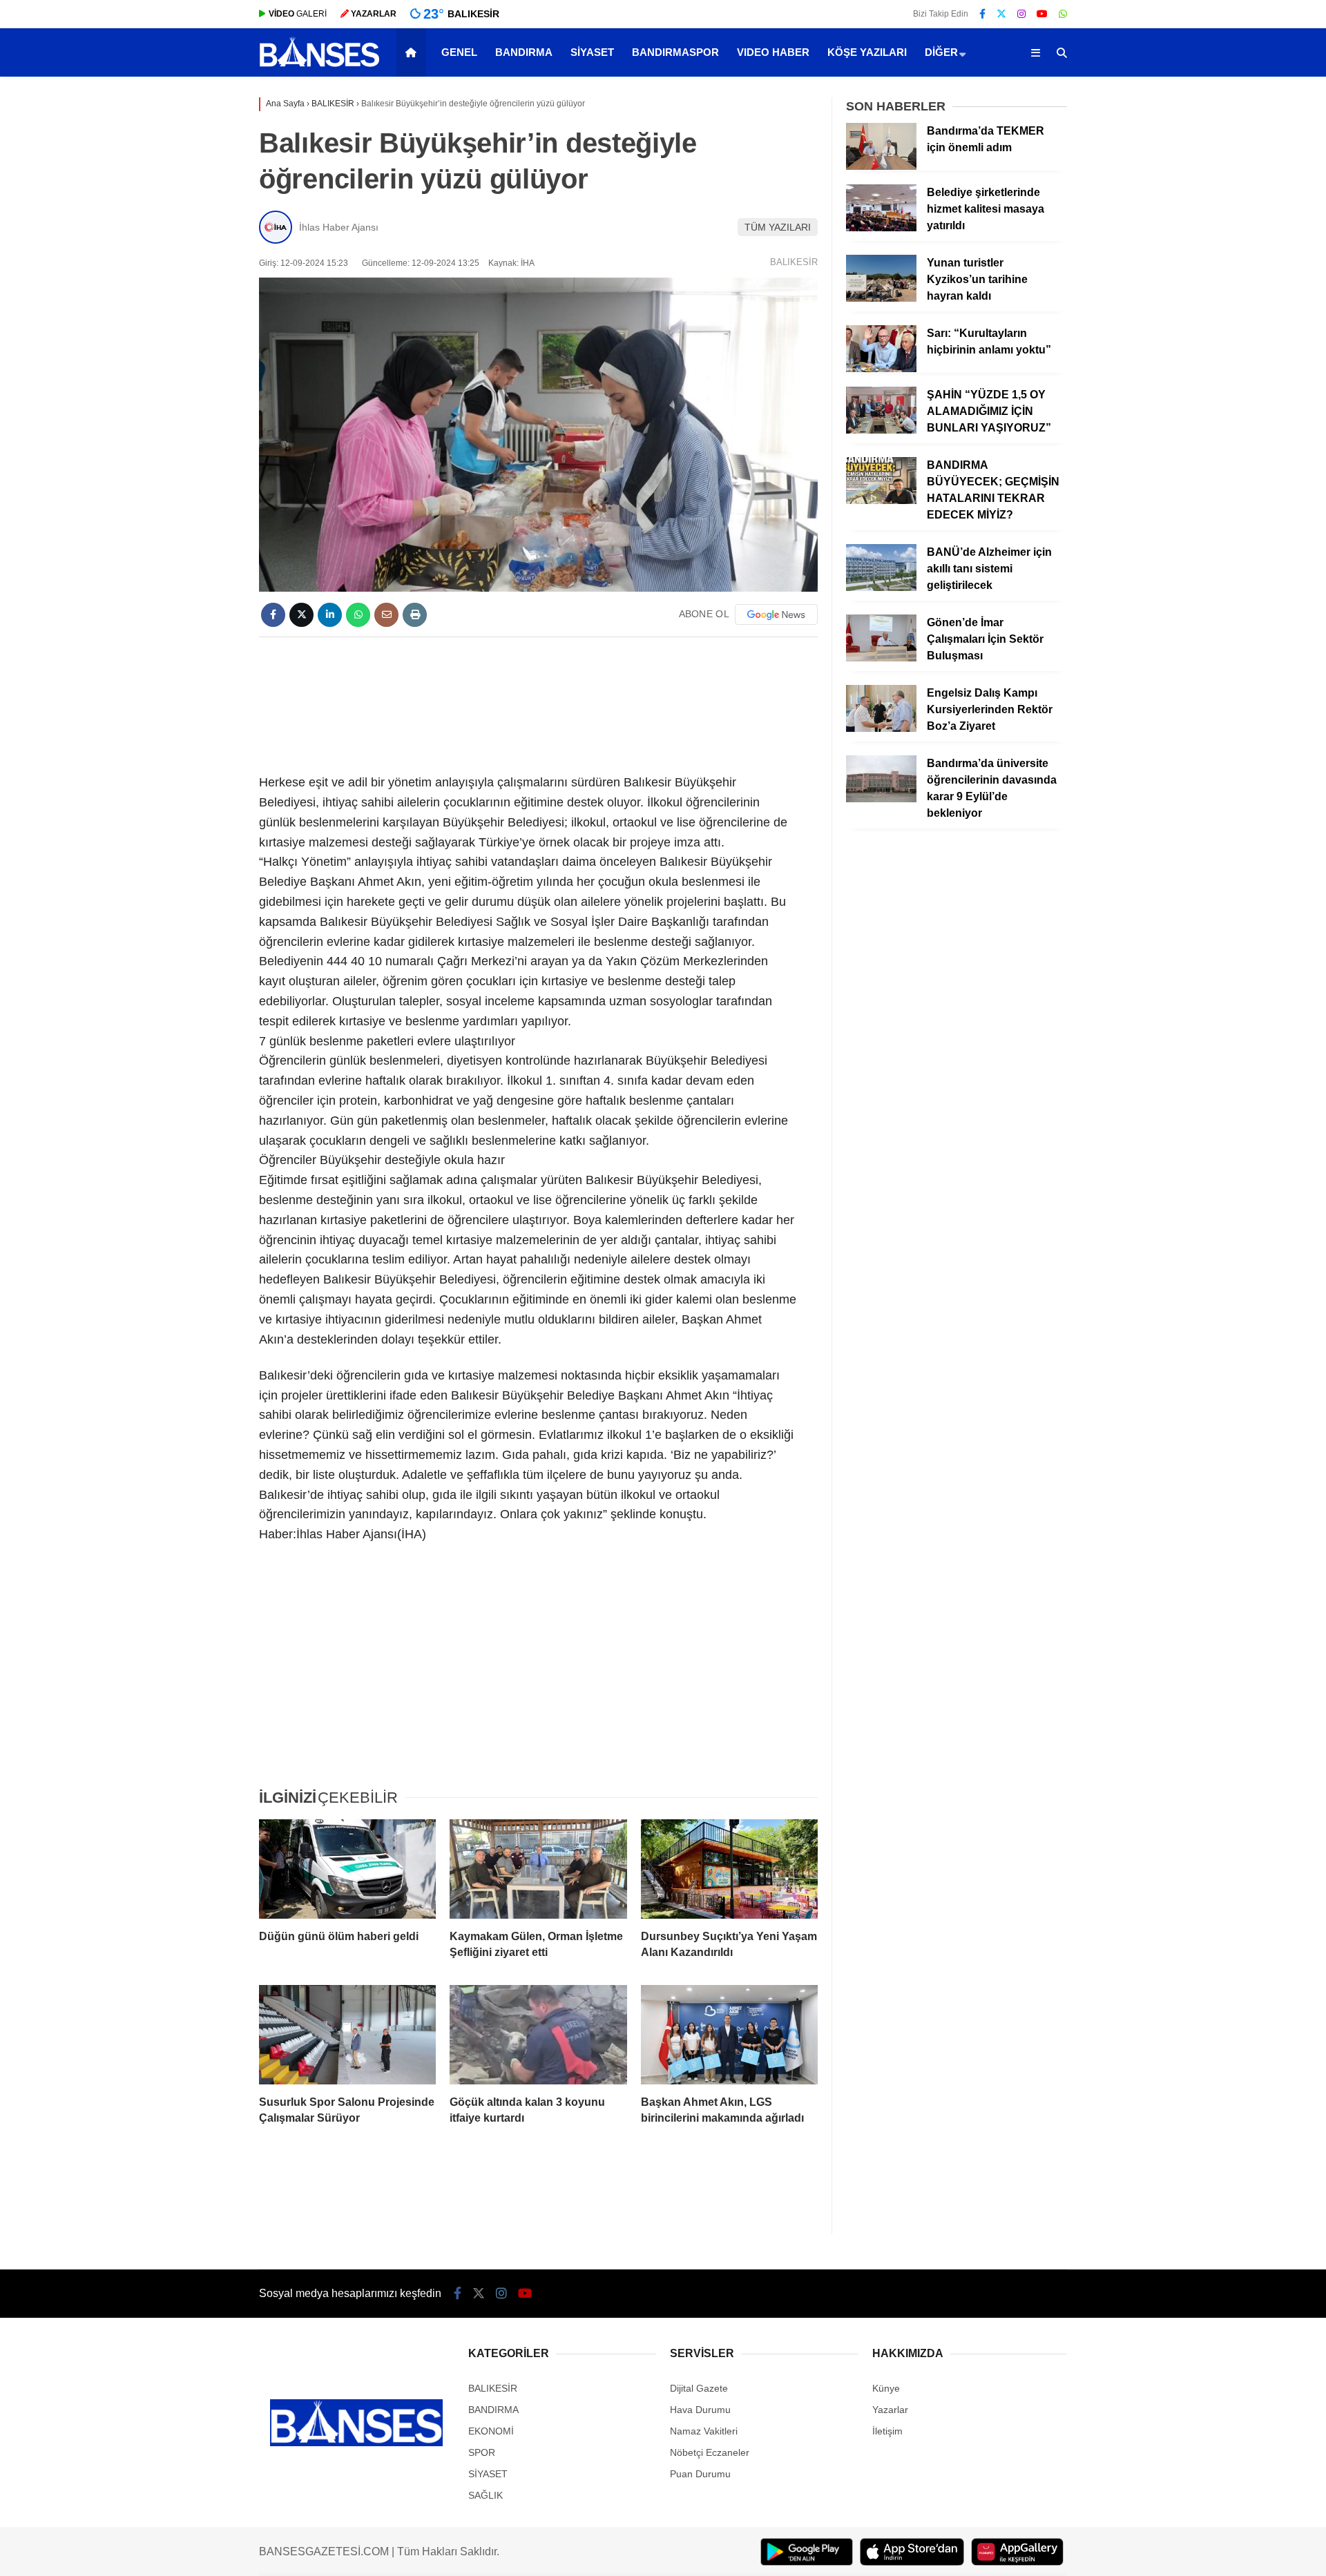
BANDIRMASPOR (675, 52)
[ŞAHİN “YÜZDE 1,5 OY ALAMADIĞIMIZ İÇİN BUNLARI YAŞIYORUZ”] (881, 430)
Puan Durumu (700, 2474)
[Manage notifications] (30, 2546)
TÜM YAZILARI (778, 227)
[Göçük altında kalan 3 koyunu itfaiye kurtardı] (538, 2035)
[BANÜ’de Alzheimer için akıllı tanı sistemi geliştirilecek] (881, 588)
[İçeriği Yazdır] (415, 615)
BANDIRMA (524, 52)
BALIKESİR (794, 262)
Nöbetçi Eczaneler (710, 2452)
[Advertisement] (538, 703)
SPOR (482, 2452)
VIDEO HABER (773, 52)
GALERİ (298, 14)
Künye (886, 2388)
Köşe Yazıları (867, 52)
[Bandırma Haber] (319, 66)
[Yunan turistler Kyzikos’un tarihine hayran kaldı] (881, 298)
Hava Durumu (700, 2410)
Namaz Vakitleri (704, 2431)
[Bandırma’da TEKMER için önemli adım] (881, 166)
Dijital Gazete (699, 2388)
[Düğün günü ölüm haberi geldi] (347, 1869)
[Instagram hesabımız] (1021, 14)
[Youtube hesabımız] (1042, 14)
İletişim (887, 2431)
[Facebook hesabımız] (982, 14)
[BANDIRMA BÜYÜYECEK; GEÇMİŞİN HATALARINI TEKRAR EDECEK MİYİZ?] (881, 501)
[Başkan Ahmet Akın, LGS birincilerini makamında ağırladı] (729, 2035)
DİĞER (941, 52)
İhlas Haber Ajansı (339, 227)
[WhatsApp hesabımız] (1063, 14)
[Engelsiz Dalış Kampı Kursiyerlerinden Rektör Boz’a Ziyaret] (881, 728)
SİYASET (592, 52)
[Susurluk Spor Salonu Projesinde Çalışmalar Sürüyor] (347, 2035)
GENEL (459, 52)
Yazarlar (890, 2410)
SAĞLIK (486, 2495)
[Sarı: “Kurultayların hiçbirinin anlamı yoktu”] (881, 369)
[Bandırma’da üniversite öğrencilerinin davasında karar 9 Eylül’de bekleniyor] (881, 799)
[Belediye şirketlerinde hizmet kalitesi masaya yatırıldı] (881, 228)
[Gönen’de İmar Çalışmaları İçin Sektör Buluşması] (881, 658)
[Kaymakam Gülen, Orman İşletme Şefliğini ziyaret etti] (538, 1869)
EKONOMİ (491, 2431)
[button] (413, 52)
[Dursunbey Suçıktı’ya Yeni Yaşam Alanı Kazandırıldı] (729, 1869)
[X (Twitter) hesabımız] (1001, 14)
